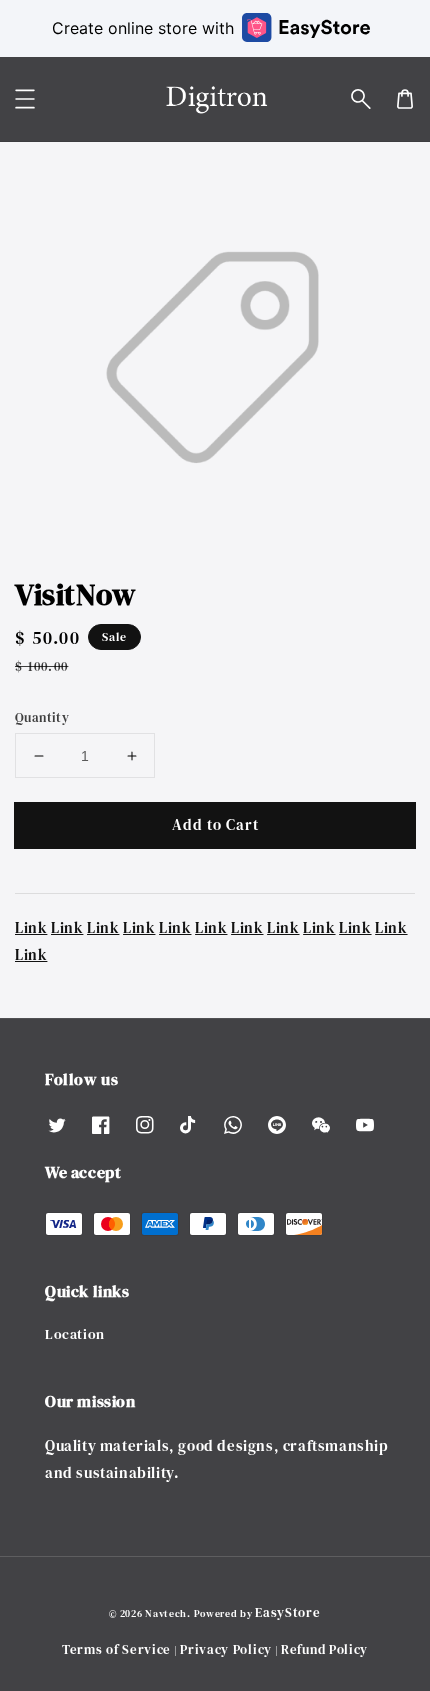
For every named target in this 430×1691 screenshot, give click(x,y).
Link (31, 927)
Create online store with (143, 28)
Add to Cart (215, 824)
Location (75, 1334)
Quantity (42, 717)
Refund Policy (324, 1649)
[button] (361, 99)
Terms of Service (116, 1649)
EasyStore (287, 1612)
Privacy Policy (226, 1649)
